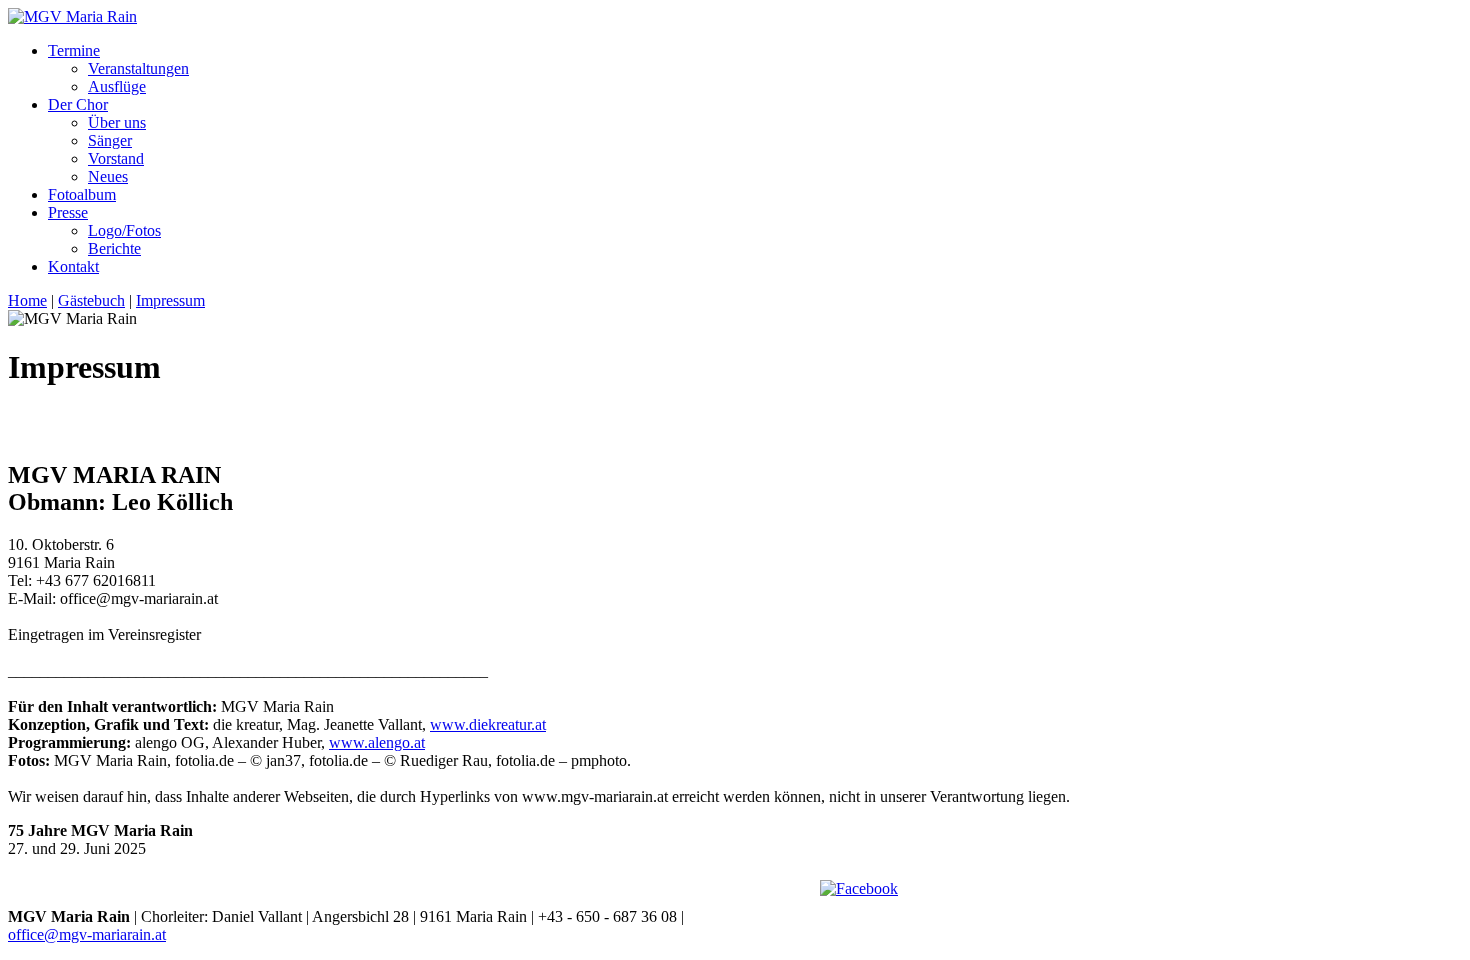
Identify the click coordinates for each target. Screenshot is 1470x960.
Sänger (110, 140)
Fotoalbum (82, 194)
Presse (68, 212)
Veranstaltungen (138, 68)
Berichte (114, 248)
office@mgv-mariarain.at (87, 934)
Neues (108, 176)
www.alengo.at (377, 742)
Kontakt (73, 266)
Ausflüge (117, 86)
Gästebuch (91, 300)
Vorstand (116, 158)
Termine (74, 50)
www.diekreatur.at (488, 724)
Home (27, 300)
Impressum (170, 300)
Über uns (117, 122)
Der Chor (78, 104)
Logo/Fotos (124, 230)
